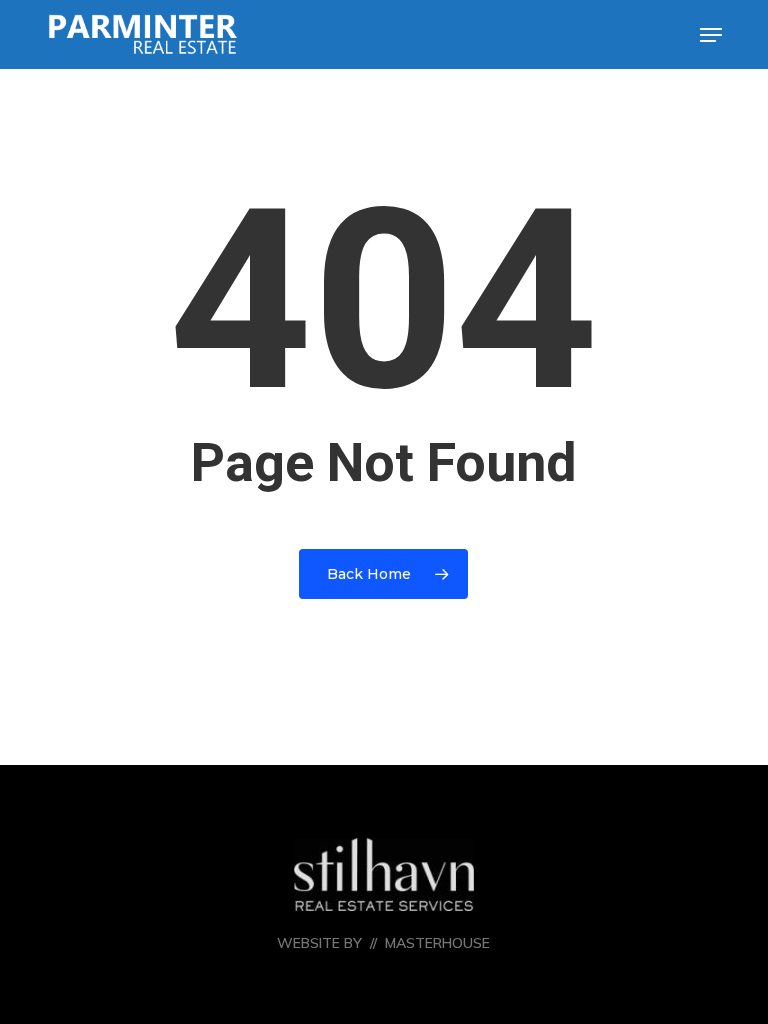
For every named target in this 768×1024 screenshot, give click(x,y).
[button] (711, 35)
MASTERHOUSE (437, 943)
